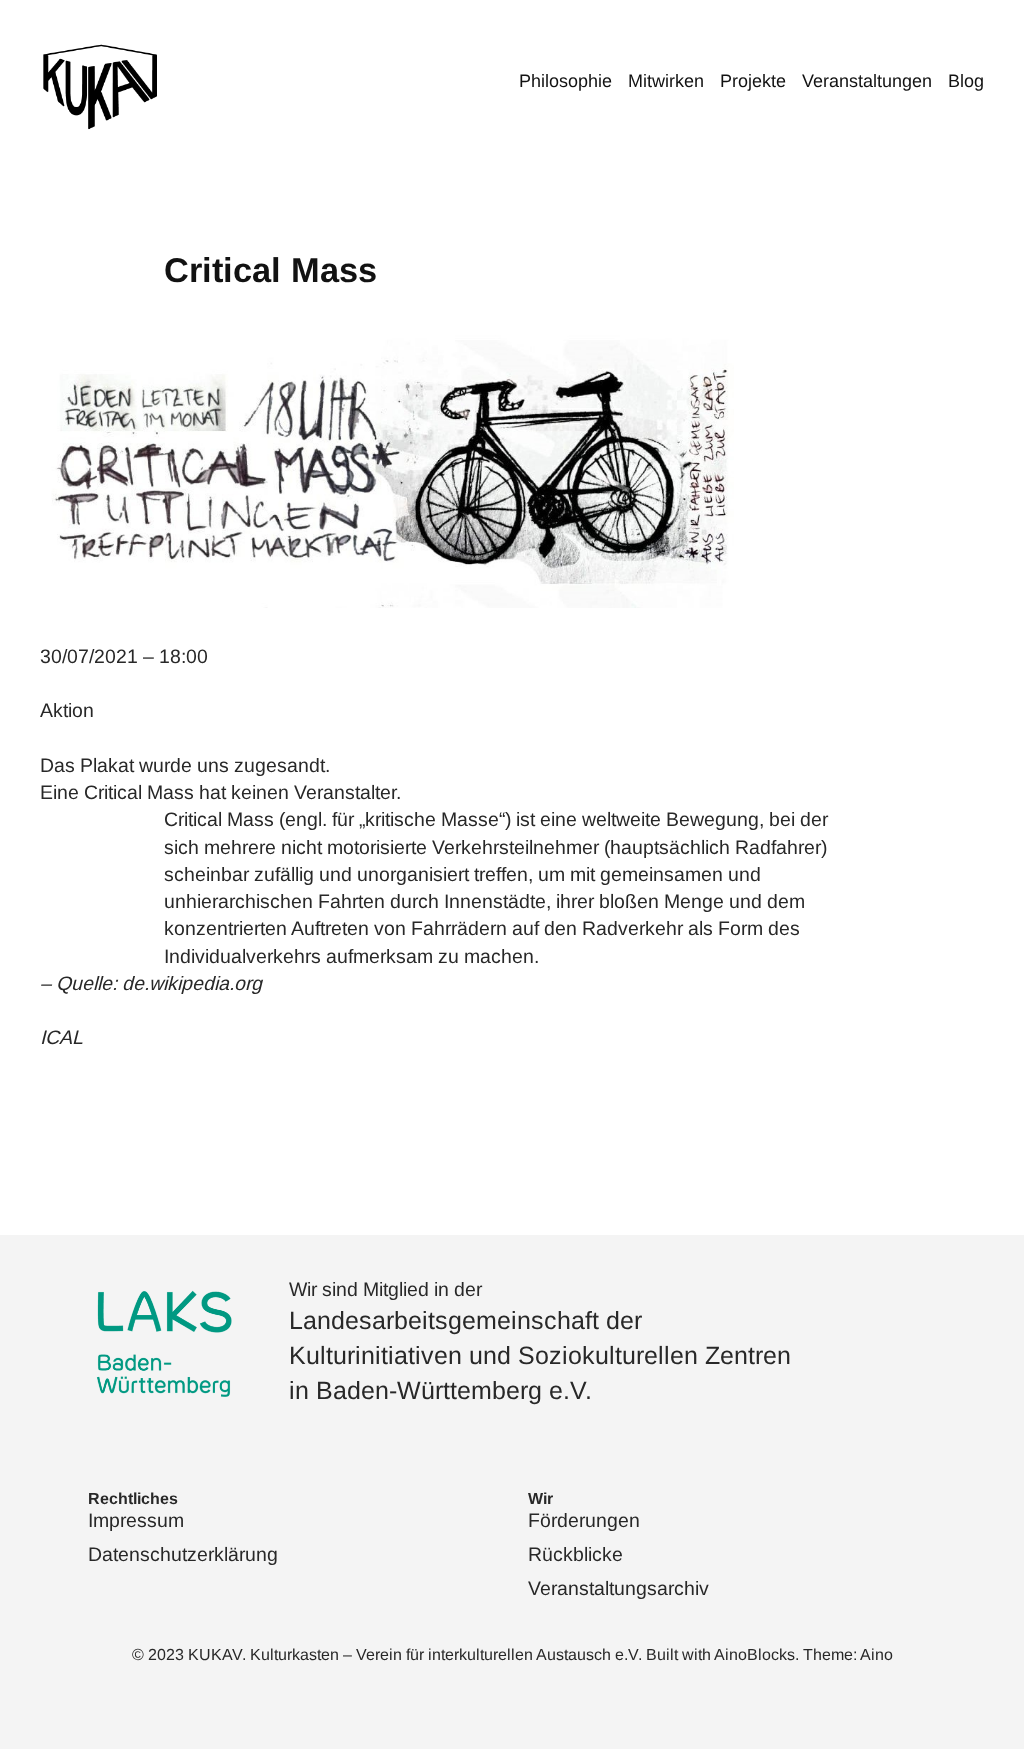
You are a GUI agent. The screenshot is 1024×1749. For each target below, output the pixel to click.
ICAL (61, 1037)
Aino (876, 1654)
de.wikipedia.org (192, 983)
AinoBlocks (754, 1654)
